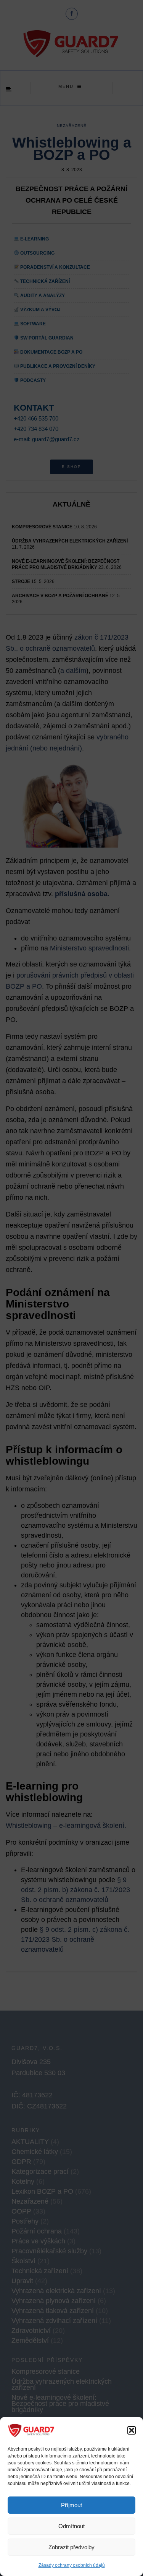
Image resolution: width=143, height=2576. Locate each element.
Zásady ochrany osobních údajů (72, 2565)
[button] (132, 2430)
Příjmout (71, 2505)
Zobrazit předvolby (71, 2547)
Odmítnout (71, 2526)
